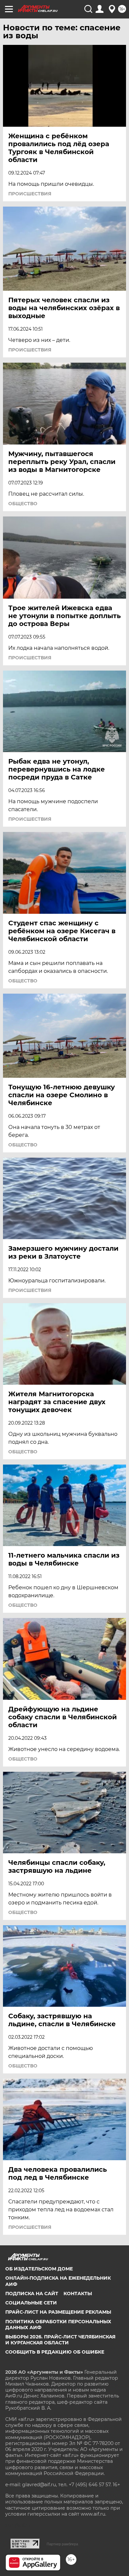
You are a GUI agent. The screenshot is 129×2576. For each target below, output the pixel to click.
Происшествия (30, 194)
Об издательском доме (39, 2269)
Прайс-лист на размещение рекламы (58, 2312)
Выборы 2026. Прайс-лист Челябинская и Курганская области (60, 2340)
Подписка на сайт (32, 2294)
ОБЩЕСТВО (23, 504)
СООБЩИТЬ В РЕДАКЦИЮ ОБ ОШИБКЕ (55, 2352)
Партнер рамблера (62, 2544)
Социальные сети (31, 2303)
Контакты (78, 2294)
